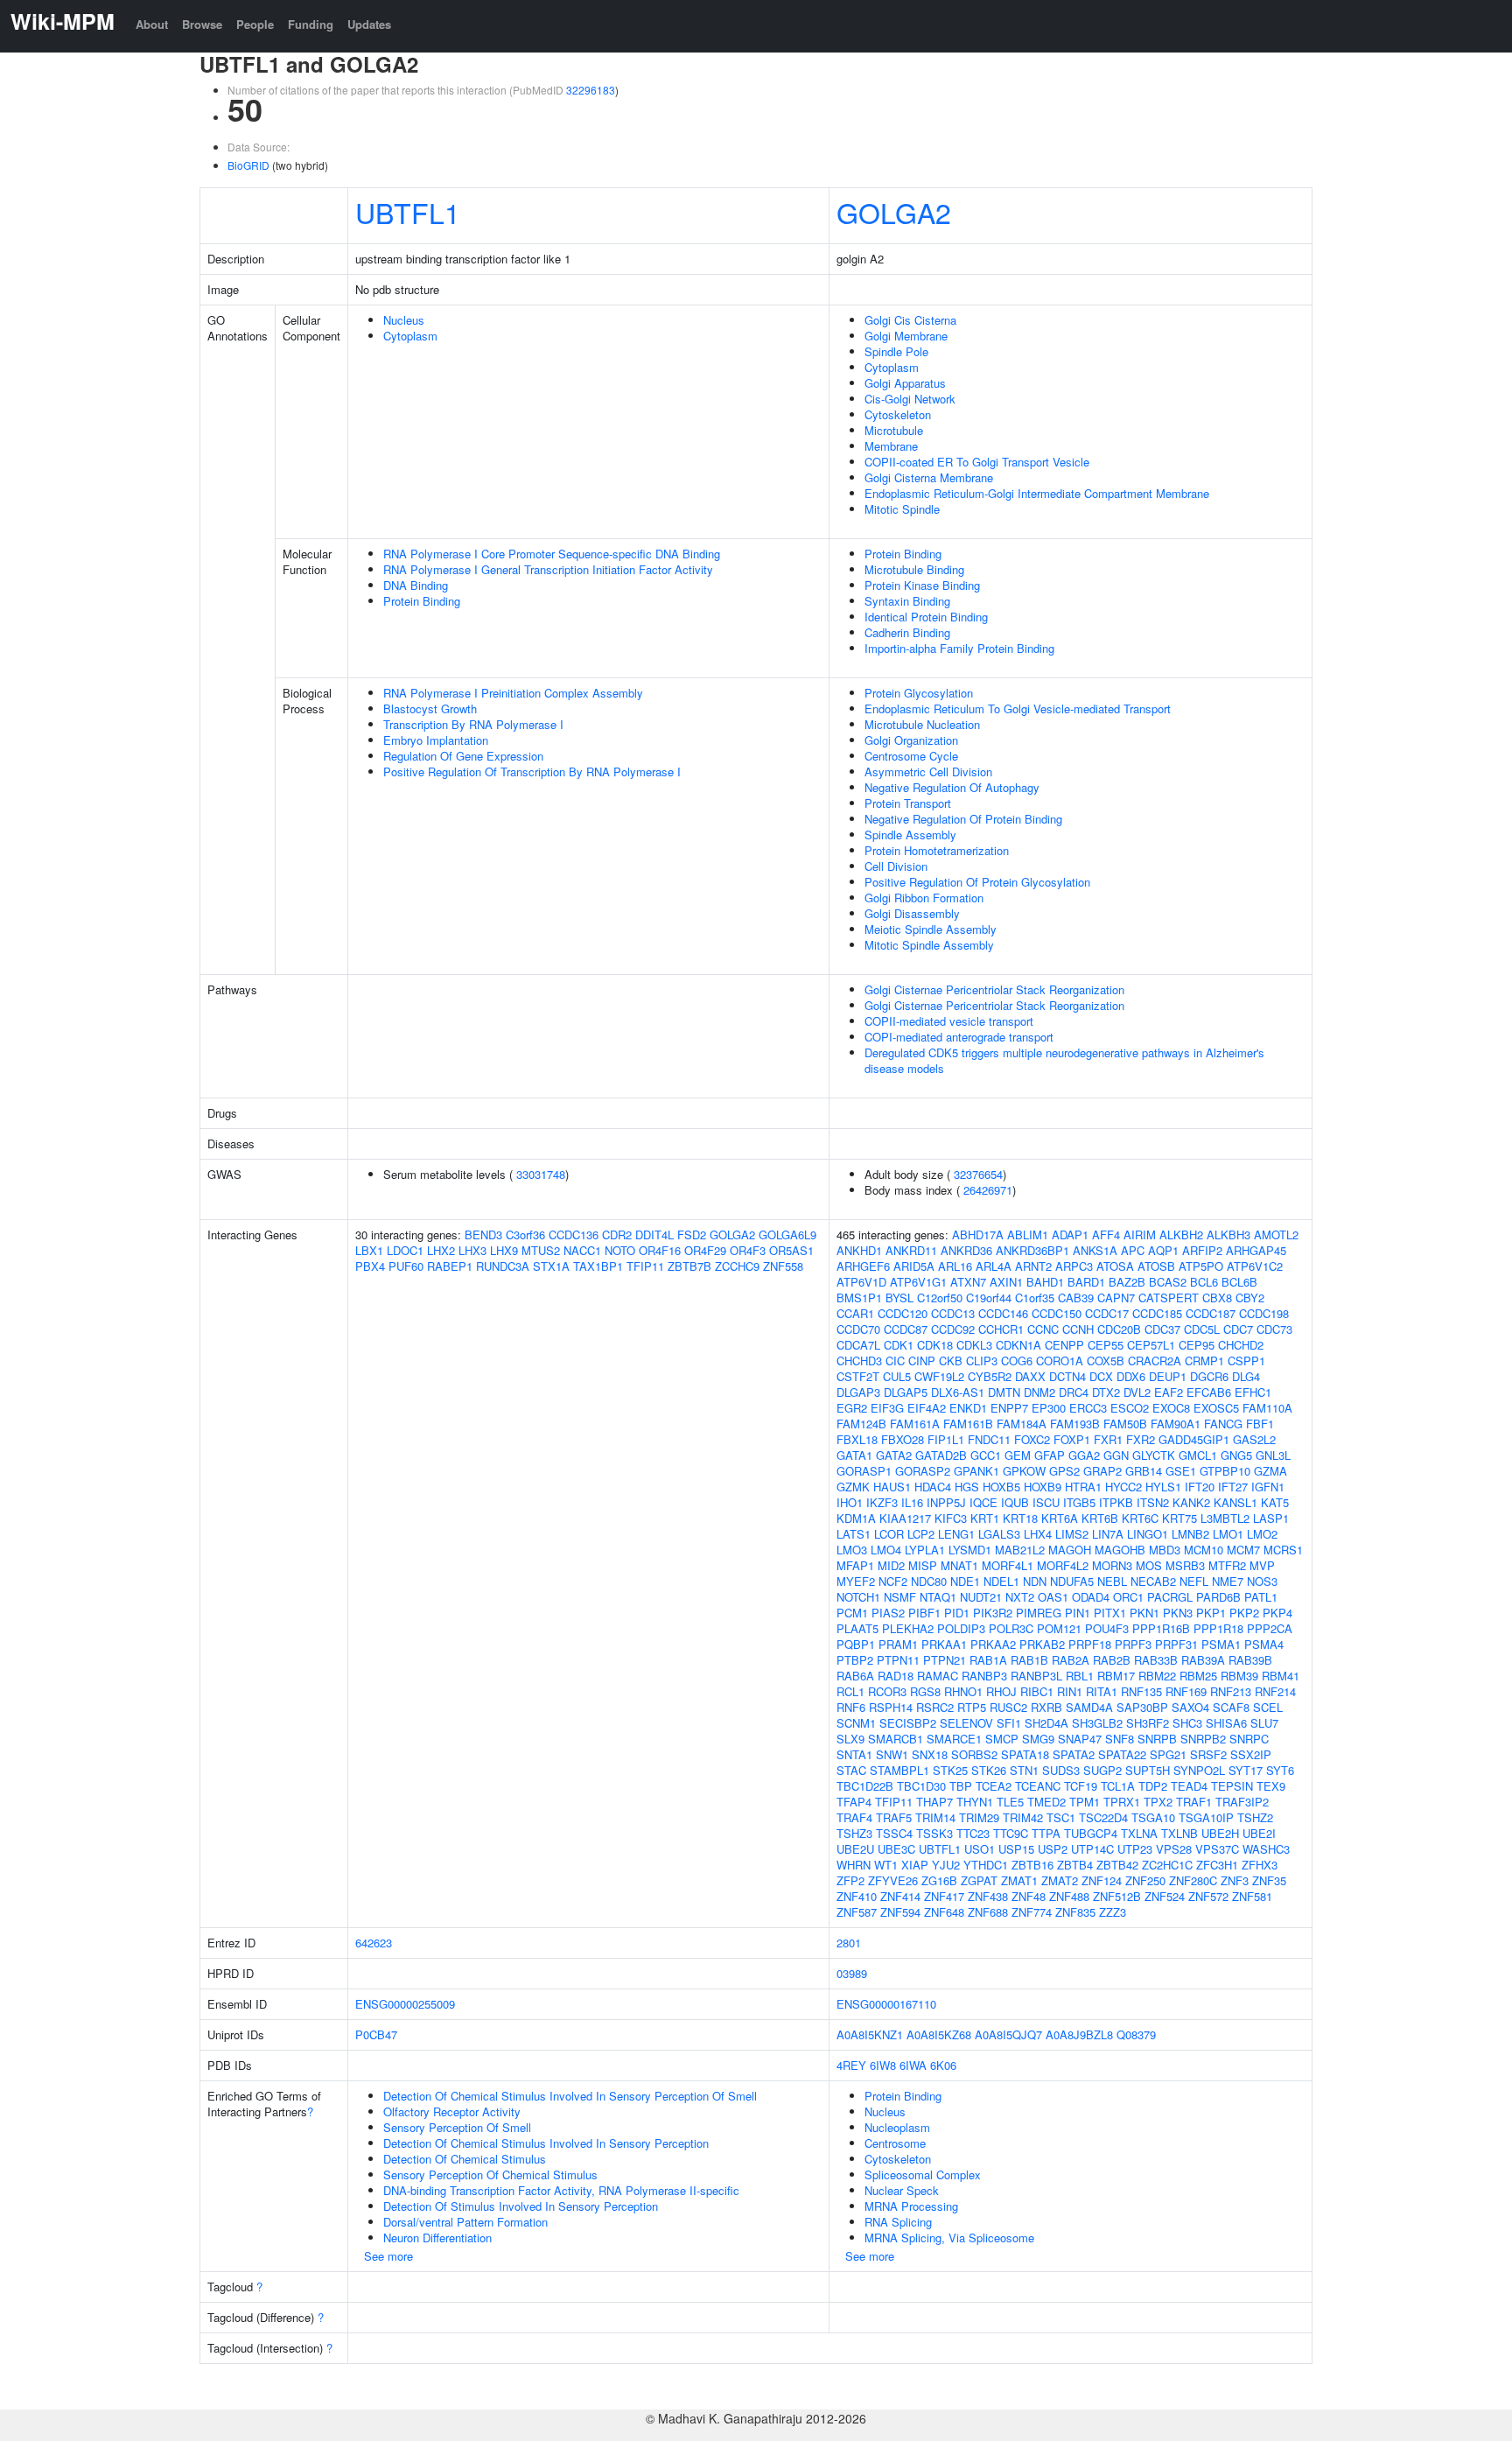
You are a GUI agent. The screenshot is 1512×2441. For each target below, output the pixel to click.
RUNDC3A (503, 1266)
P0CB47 (376, 2034)
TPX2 (1158, 1802)
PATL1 (1261, 1597)
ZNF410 (857, 1896)
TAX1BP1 (598, 1266)
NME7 (1228, 1581)
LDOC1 (405, 1250)
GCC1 (986, 1455)
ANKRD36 (966, 1250)
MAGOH (1070, 1550)
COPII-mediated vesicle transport (949, 1021)
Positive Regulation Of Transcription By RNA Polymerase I (532, 772)
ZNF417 (944, 1896)
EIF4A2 (927, 1408)
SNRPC (1249, 1739)
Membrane (891, 446)
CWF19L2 (939, 1376)
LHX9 (504, 1250)
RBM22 (1157, 1676)
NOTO (620, 1250)
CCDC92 (953, 1329)
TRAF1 (1194, 1802)
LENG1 (956, 1534)
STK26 (989, 1770)
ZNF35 (1269, 1880)
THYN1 (975, 1802)
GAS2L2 (1254, 1439)
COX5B (1106, 1361)
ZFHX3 (1260, 1865)
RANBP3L (1036, 1676)
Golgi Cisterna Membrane (929, 477)
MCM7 (1243, 1550)
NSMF (900, 1597)
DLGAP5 (906, 1392)
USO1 (980, 1849)
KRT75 (1179, 1518)
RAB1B (1029, 1660)
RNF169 (1186, 1691)
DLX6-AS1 (958, 1392)
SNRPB (1157, 1739)
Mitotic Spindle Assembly (929, 945)
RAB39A (1203, 1660)
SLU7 (1264, 1723)
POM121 (1059, 1628)
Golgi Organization (911, 740)
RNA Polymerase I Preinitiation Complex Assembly (513, 693)
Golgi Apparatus (905, 383)
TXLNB (1179, 1833)
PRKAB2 (1042, 1644)
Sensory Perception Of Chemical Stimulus (490, 2174)
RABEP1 (450, 1266)
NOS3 (1262, 1581)
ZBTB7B (689, 1266)
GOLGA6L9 (787, 1235)
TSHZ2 (1255, 1817)
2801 (849, 1943)
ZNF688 (988, 1912)
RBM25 (1198, 1676)
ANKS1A (1095, 1250)
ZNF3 (1235, 1880)
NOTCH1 (858, 1597)
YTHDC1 (986, 1865)
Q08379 (1136, 2034)
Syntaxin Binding (907, 601)
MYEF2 (856, 1581)
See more (388, 2256)
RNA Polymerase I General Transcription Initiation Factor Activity (548, 569)
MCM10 (1204, 1550)
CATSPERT (1169, 1298)
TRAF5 (894, 1817)
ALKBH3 (1228, 1235)
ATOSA (1115, 1266)
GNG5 (1236, 1455)
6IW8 (883, 2065)
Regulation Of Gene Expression (463, 756)
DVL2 (1137, 1392)
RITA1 (1102, 1691)
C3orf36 (525, 1235)
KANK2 (1191, 1502)
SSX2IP (1251, 1754)
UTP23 (1135, 1849)
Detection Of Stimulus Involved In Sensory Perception (521, 2206)
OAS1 (1053, 1597)
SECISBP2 (908, 1723)
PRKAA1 (944, 1644)
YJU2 (946, 1865)
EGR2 (852, 1408)
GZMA (1270, 1471)
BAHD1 (1045, 1282)
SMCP (1002, 1739)
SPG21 (1168, 1754)
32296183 (591, 90)
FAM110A (1267, 1408)
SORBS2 (974, 1754)
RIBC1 (1037, 1691)
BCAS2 (1168, 1282)
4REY (851, 2065)
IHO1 (850, 1502)
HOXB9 (1043, 1487)
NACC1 (582, 1250)
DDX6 (1131, 1376)
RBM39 (1239, 1676)
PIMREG (1039, 1613)
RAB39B (1250, 1660)
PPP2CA (1270, 1628)
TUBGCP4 (1091, 1833)
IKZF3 (882, 1502)
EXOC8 (1171, 1408)
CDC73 (1274, 1329)
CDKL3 (974, 1345)
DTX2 (1106, 1392)
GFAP (1050, 1455)
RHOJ (1001, 1691)
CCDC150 (1057, 1313)
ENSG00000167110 (886, 2004)
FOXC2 (1032, 1439)
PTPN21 (945, 1660)
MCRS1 (1283, 1550)
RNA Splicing (898, 2222)
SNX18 (930, 1754)
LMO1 (1228, 1534)
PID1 (957, 1613)
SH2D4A (1046, 1723)
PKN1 (1144, 1613)
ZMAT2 (1060, 1880)
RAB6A (855, 1676)
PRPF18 (1090, 1644)
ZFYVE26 (893, 1880)
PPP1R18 (1218, 1628)
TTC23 (973, 1833)
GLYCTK (1154, 1455)
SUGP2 (1102, 1770)
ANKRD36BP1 (1032, 1250)
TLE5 (1010, 1802)
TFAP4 (854, 1802)
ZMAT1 (1019, 1880)
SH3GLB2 (1097, 1723)
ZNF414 (900, 1896)
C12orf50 (940, 1298)
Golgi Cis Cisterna (910, 320)
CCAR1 (855, 1313)
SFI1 (1009, 1723)
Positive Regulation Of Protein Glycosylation (977, 882)
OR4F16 (660, 1250)
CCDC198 (1264, 1313)
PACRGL (1170, 1597)
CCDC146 (1003, 1313)
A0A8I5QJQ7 (1008, 2034)
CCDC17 (1107, 1313)
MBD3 (1165, 1550)
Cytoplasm (410, 336)
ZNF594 (900, 1912)
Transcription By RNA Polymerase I (473, 724)
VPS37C (1217, 1849)
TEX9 (1271, 1786)
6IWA (913, 2065)
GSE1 (1181, 1471)
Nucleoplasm (897, 2127)
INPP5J (946, 1502)
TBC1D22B (865, 1786)
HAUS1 (892, 1487)
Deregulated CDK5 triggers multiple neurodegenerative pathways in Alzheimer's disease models (1064, 1060)
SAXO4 (1190, 1707)
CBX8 (1217, 1298)
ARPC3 (1074, 1266)
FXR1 (1108, 1439)
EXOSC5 (1216, 1408)
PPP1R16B (1161, 1628)
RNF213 (1231, 1691)
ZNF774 (1032, 1912)
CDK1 (899, 1345)
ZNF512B (1117, 1896)
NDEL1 (1001, 1581)
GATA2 (894, 1455)
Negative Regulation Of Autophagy (952, 787)
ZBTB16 (1032, 1865)
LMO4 (886, 1550)
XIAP (915, 1865)
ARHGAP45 (1256, 1250)
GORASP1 (864, 1471)
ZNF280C (1193, 1880)
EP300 (1049, 1408)
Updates (369, 24)
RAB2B (1112, 1660)
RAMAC (938, 1676)
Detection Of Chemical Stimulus (465, 2159)
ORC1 (1128, 1597)
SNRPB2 (1203, 1739)
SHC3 (1187, 1723)
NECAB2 (1153, 1581)
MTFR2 (1227, 1565)
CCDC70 (858, 1329)
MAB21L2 (1020, 1550)
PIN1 (1078, 1613)
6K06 (943, 2065)
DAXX (1030, 1376)
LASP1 (1271, 1518)
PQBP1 (856, 1644)
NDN (1035, 1581)
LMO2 (1262, 1534)
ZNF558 (783, 1266)
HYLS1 (1163, 1487)
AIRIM (1140, 1235)
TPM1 (1085, 1802)
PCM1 (852, 1613)
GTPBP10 (1225, 1471)
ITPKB (1116, 1502)
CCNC (1043, 1329)
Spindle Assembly (910, 835)
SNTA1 (854, 1754)
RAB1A (988, 1660)
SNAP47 (1080, 1739)
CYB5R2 (990, 1376)
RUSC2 (1008, 1707)
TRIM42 (1023, 1817)
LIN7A (1108, 1534)
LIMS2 (1072, 1534)
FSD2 (692, 1235)
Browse (202, 24)
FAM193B (1075, 1424)
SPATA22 (1122, 1754)
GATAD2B (941, 1455)
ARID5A (914, 1266)
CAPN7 (1116, 1298)
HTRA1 (1083, 1487)
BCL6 (1204, 1282)
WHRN (854, 1865)
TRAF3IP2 (1242, 1802)
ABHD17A (978, 1235)
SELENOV (966, 1723)
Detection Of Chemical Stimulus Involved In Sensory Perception (546, 2143)
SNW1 (892, 1754)
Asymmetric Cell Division (928, 772)
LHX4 (1038, 1534)
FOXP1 (1072, 1439)
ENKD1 (968, 1408)
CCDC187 (1211, 1313)
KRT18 (1020, 1518)
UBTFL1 (408, 212)
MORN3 (1112, 1565)
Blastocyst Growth (430, 708)
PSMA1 (1221, 1644)
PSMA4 (1264, 1644)
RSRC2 (935, 1707)
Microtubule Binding (914, 569)
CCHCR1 (1001, 1329)
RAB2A (1071, 1660)
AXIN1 (1006, 1282)
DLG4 (1246, 1376)
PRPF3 (1133, 1644)
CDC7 (1238, 1329)
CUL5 (897, 1376)
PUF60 (406, 1266)
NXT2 (1020, 1597)
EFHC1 (1253, 1392)
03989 (852, 1973)
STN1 (1024, 1770)
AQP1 (1163, 1250)
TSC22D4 (1103, 1817)
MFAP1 (855, 1565)
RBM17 (1116, 1676)
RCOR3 (887, 1691)
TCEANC (1038, 1786)
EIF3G (887, 1408)
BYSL (899, 1298)
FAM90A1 (1176, 1424)
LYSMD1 (970, 1550)
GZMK (853, 1487)
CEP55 (1106, 1345)
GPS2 (1064, 1471)
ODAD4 (1091, 1597)
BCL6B (1239, 1282)
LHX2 (441, 1250)
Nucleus (404, 320)
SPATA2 (1074, 1754)
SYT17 (1246, 1770)
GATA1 (854, 1455)
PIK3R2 (993, 1613)
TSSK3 (934, 1833)
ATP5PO (1201, 1266)
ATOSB (1156, 1266)
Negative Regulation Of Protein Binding (963, 819)
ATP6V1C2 (1255, 1266)
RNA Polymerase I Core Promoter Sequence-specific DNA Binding (552, 554)
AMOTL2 (1276, 1235)
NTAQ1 (938, 1597)
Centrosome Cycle (911, 756)
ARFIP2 (1202, 1250)
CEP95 (1197, 1345)
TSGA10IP (1206, 1817)
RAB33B (1156, 1660)
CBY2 (1250, 1298)
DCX (1101, 1376)
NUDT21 (981, 1597)
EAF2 (1169, 1392)
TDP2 (1153, 1786)
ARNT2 (1033, 1266)
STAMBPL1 (899, 1770)
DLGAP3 (858, 1392)
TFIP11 (645, 1266)
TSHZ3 (854, 1833)
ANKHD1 (859, 1250)
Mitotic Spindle (902, 509)
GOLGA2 (894, 212)
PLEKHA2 (908, 1628)
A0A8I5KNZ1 (870, 2034)
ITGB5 (1079, 1502)
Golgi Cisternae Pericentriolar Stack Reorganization (994, 989)
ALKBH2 (1181, 1235)
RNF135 (1141, 1691)
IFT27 (1233, 1487)
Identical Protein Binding (926, 617)
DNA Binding (416, 585)
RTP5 (972, 1707)
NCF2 (893, 1581)
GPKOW (1024, 1471)
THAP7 (934, 1802)
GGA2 (1084, 1455)
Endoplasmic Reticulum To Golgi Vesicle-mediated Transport (1018, 708)
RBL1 (1080, 1676)
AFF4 (1106, 1235)
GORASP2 (923, 1471)
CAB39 (1076, 1298)
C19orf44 (989, 1298)
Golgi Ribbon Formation (924, 898)
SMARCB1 (896, 1739)
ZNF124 (1102, 1880)
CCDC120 (903, 1313)
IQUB (1015, 1502)
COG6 (1017, 1361)
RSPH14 (891, 1707)
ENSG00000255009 (405, 2004)
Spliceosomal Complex (923, 2174)
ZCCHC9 (737, 1266)
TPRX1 (1122, 1802)
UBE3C (896, 1849)
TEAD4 (1189, 1786)
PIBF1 (924, 1613)
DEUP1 (1168, 1376)
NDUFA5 (1072, 1581)
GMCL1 (1198, 1455)
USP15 (1016, 1849)
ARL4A (994, 1266)
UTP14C (1092, 1849)
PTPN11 (898, 1660)
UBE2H (1220, 1833)
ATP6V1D (861, 1282)
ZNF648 (944, 1912)
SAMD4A (1089, 1707)
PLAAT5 (857, 1628)
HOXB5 (1001, 1487)
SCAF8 (1231, 1707)
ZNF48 (1029, 1896)
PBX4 (370, 1266)
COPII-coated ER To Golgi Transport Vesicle (977, 462)
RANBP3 (984, 1676)
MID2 (891, 1565)
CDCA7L (858, 1345)
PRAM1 (898, 1644)
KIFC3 (951, 1518)
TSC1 (1061, 1817)
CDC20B (1119, 1329)
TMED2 (1046, 1802)
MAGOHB (1120, 1550)
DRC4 (1074, 1392)
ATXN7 (968, 1282)
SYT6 (1280, 1770)
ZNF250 (1145, 1880)
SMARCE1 (954, 1739)
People (255, 24)
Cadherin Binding (907, 632)
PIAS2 (888, 1613)
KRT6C (1140, 1518)
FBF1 (1260, 1424)
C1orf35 (1035, 1298)
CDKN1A (1018, 1345)
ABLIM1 (1028, 1235)
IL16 (912, 1502)
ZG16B (939, 1880)
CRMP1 (1204, 1361)
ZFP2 (850, 1880)
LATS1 (854, 1534)
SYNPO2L (1199, 1770)
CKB (951, 1361)
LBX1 (369, 1250)
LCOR (889, 1534)
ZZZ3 (1113, 1912)
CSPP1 (1246, 1361)
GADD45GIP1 (1194, 1439)
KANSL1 (1235, 1502)
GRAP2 (1102, 1471)
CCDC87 (906, 1329)
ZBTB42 (1117, 1865)
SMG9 (1038, 1739)
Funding (311, 24)
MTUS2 (541, 1250)
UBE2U (855, 1849)
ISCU (1046, 1502)
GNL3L (1273, 1455)
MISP (923, 1565)
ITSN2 (1153, 1502)
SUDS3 (1061, 1770)
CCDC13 (953, 1313)
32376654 (978, 1174)
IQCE (983, 1502)
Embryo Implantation (436, 740)
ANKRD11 (911, 1250)
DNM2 (1039, 1392)
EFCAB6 (1209, 1392)
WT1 (886, 1865)
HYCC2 (1123, 1487)
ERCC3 (1088, 1408)
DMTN (1004, 1392)
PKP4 (1277, 1613)
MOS (1149, 1565)
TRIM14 (935, 1817)
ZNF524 (1165, 1896)
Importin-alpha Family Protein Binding (959, 648)
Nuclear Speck (902, 2190)
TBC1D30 (921, 1786)
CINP (922, 1361)
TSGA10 (1153, 1817)
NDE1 (965, 1581)
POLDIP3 (961, 1628)
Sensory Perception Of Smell (457, 2127)
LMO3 (852, 1550)
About (152, 24)
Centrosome (895, 2143)
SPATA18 (1025, 1754)
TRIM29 (979, 1817)
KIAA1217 (905, 1518)
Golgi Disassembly (912, 913)
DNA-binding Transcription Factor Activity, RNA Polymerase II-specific (561, 2190)
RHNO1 (963, 1691)
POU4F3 (1107, 1628)
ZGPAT (979, 1880)
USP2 (1053, 1849)
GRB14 (1144, 1471)
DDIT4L (654, 1235)
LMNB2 (1190, 1534)
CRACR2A (1155, 1361)
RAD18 (896, 1676)
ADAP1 (1070, 1235)
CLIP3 (982, 1361)
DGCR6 (1209, 1376)
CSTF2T (858, 1376)
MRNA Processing (911, 2206)
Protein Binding (422, 601)
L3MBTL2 (1225, 1518)
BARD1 (1086, 1282)
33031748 (541, 1174)
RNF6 (851, 1707)
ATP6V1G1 (918, 1282)
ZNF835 (1075, 1912)
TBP (961, 1786)
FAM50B (1125, 1424)
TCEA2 (994, 1786)
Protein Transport (908, 803)
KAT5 (1275, 1502)
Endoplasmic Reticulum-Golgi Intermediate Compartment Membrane (1037, 493)
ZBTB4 (1075, 1865)
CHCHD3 (859, 1361)
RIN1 (1070, 1691)
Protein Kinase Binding (922, 585)
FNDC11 (989, 1439)
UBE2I (1259, 1833)
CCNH (1078, 1329)
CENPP (1064, 1345)
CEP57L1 (1151, 1345)
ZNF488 (1069, 1896)
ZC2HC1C (1167, 1865)
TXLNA (1139, 1833)
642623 (374, 1943)
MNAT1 (959, 1565)
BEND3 (483, 1235)
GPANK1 (976, 1471)
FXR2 (1141, 1439)
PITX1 (1110, 1613)
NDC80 (929, 1581)
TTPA (1046, 1833)
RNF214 (1275, 1691)
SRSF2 (1208, 1754)
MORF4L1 (1008, 1565)
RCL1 (850, 1691)
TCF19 (1081, 1786)
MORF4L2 (1063, 1565)
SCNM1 (856, 1723)
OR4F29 (705, 1250)
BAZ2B (1127, 1282)
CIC (895, 1361)
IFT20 (1200, 1487)
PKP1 (1211, 1613)
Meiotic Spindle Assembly (931, 929)
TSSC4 (894, 1833)
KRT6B (1100, 1518)
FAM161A (915, 1424)
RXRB (1046, 1707)
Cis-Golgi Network (910, 399)
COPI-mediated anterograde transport (959, 1037)
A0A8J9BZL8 (1079, 2034)
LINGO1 (1148, 1534)
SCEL (1268, 1707)
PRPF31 (1176, 1644)
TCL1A (1118, 1786)
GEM (1018, 1455)
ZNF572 (1208, 1896)
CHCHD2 (1241, 1345)
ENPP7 (1009, 1408)
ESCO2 (1130, 1408)
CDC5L (1202, 1329)
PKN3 (1178, 1613)
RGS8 (925, 1691)
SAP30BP (1142, 1707)
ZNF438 (988, 1896)
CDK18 (935, 1345)
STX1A (551, 1266)
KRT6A (1060, 1518)
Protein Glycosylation (919, 693)
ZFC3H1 (1217, 1865)
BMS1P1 (859, 1298)
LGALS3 (999, 1534)
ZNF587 (857, 1912)
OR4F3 (748, 1250)
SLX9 (850, 1739)
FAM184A (1022, 1424)
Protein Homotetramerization (937, 850)
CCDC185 (1157, 1313)
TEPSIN (1232, 1786)
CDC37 (1162, 1329)
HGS (967, 1487)
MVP (1262, 1565)
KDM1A (856, 1518)
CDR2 (617, 1235)
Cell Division (896, 866)
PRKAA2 (993, 1644)
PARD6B (1218, 1597)
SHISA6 (1226, 1723)
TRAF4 (854, 1817)
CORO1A (1060, 1361)
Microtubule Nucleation (922, 724)
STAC (851, 1770)
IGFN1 (1268, 1487)
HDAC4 (933, 1487)
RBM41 (1281, 1676)
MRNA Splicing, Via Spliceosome (949, 2238)
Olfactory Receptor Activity (452, 2111)
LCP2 (921, 1534)
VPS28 (1174, 1849)
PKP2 (1244, 1613)
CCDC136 (574, 1235)
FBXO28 (903, 1439)
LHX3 (472, 1250)
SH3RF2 (1148, 1723)
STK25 (950, 1770)
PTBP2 (855, 1660)
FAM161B (968, 1424)
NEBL (1112, 1581)
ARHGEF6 (863, 1266)
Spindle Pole (896, 351)
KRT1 (985, 1518)
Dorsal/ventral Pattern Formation (465, 2222)
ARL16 (955, 1266)
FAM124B (861, 1424)
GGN (1116, 1455)
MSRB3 (1185, 1565)
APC (1133, 1250)
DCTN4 (1067, 1376)
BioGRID (248, 165)
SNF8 (1120, 1739)
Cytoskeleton (898, 414)
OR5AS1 (791, 1250)
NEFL (1194, 1581)
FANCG (1223, 1424)
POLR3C (1011, 1628)
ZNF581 (1252, 1896)
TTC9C (1011, 1833)
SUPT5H (1148, 1770)
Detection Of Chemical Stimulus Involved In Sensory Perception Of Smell (570, 2096)
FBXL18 (857, 1439)
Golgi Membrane (906, 336)
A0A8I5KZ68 (939, 2034)
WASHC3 (1266, 1849)
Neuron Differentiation (437, 2238)
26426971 (988, 1190)
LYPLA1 (925, 1550)
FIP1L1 (946, 1439)
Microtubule (894, 430)
